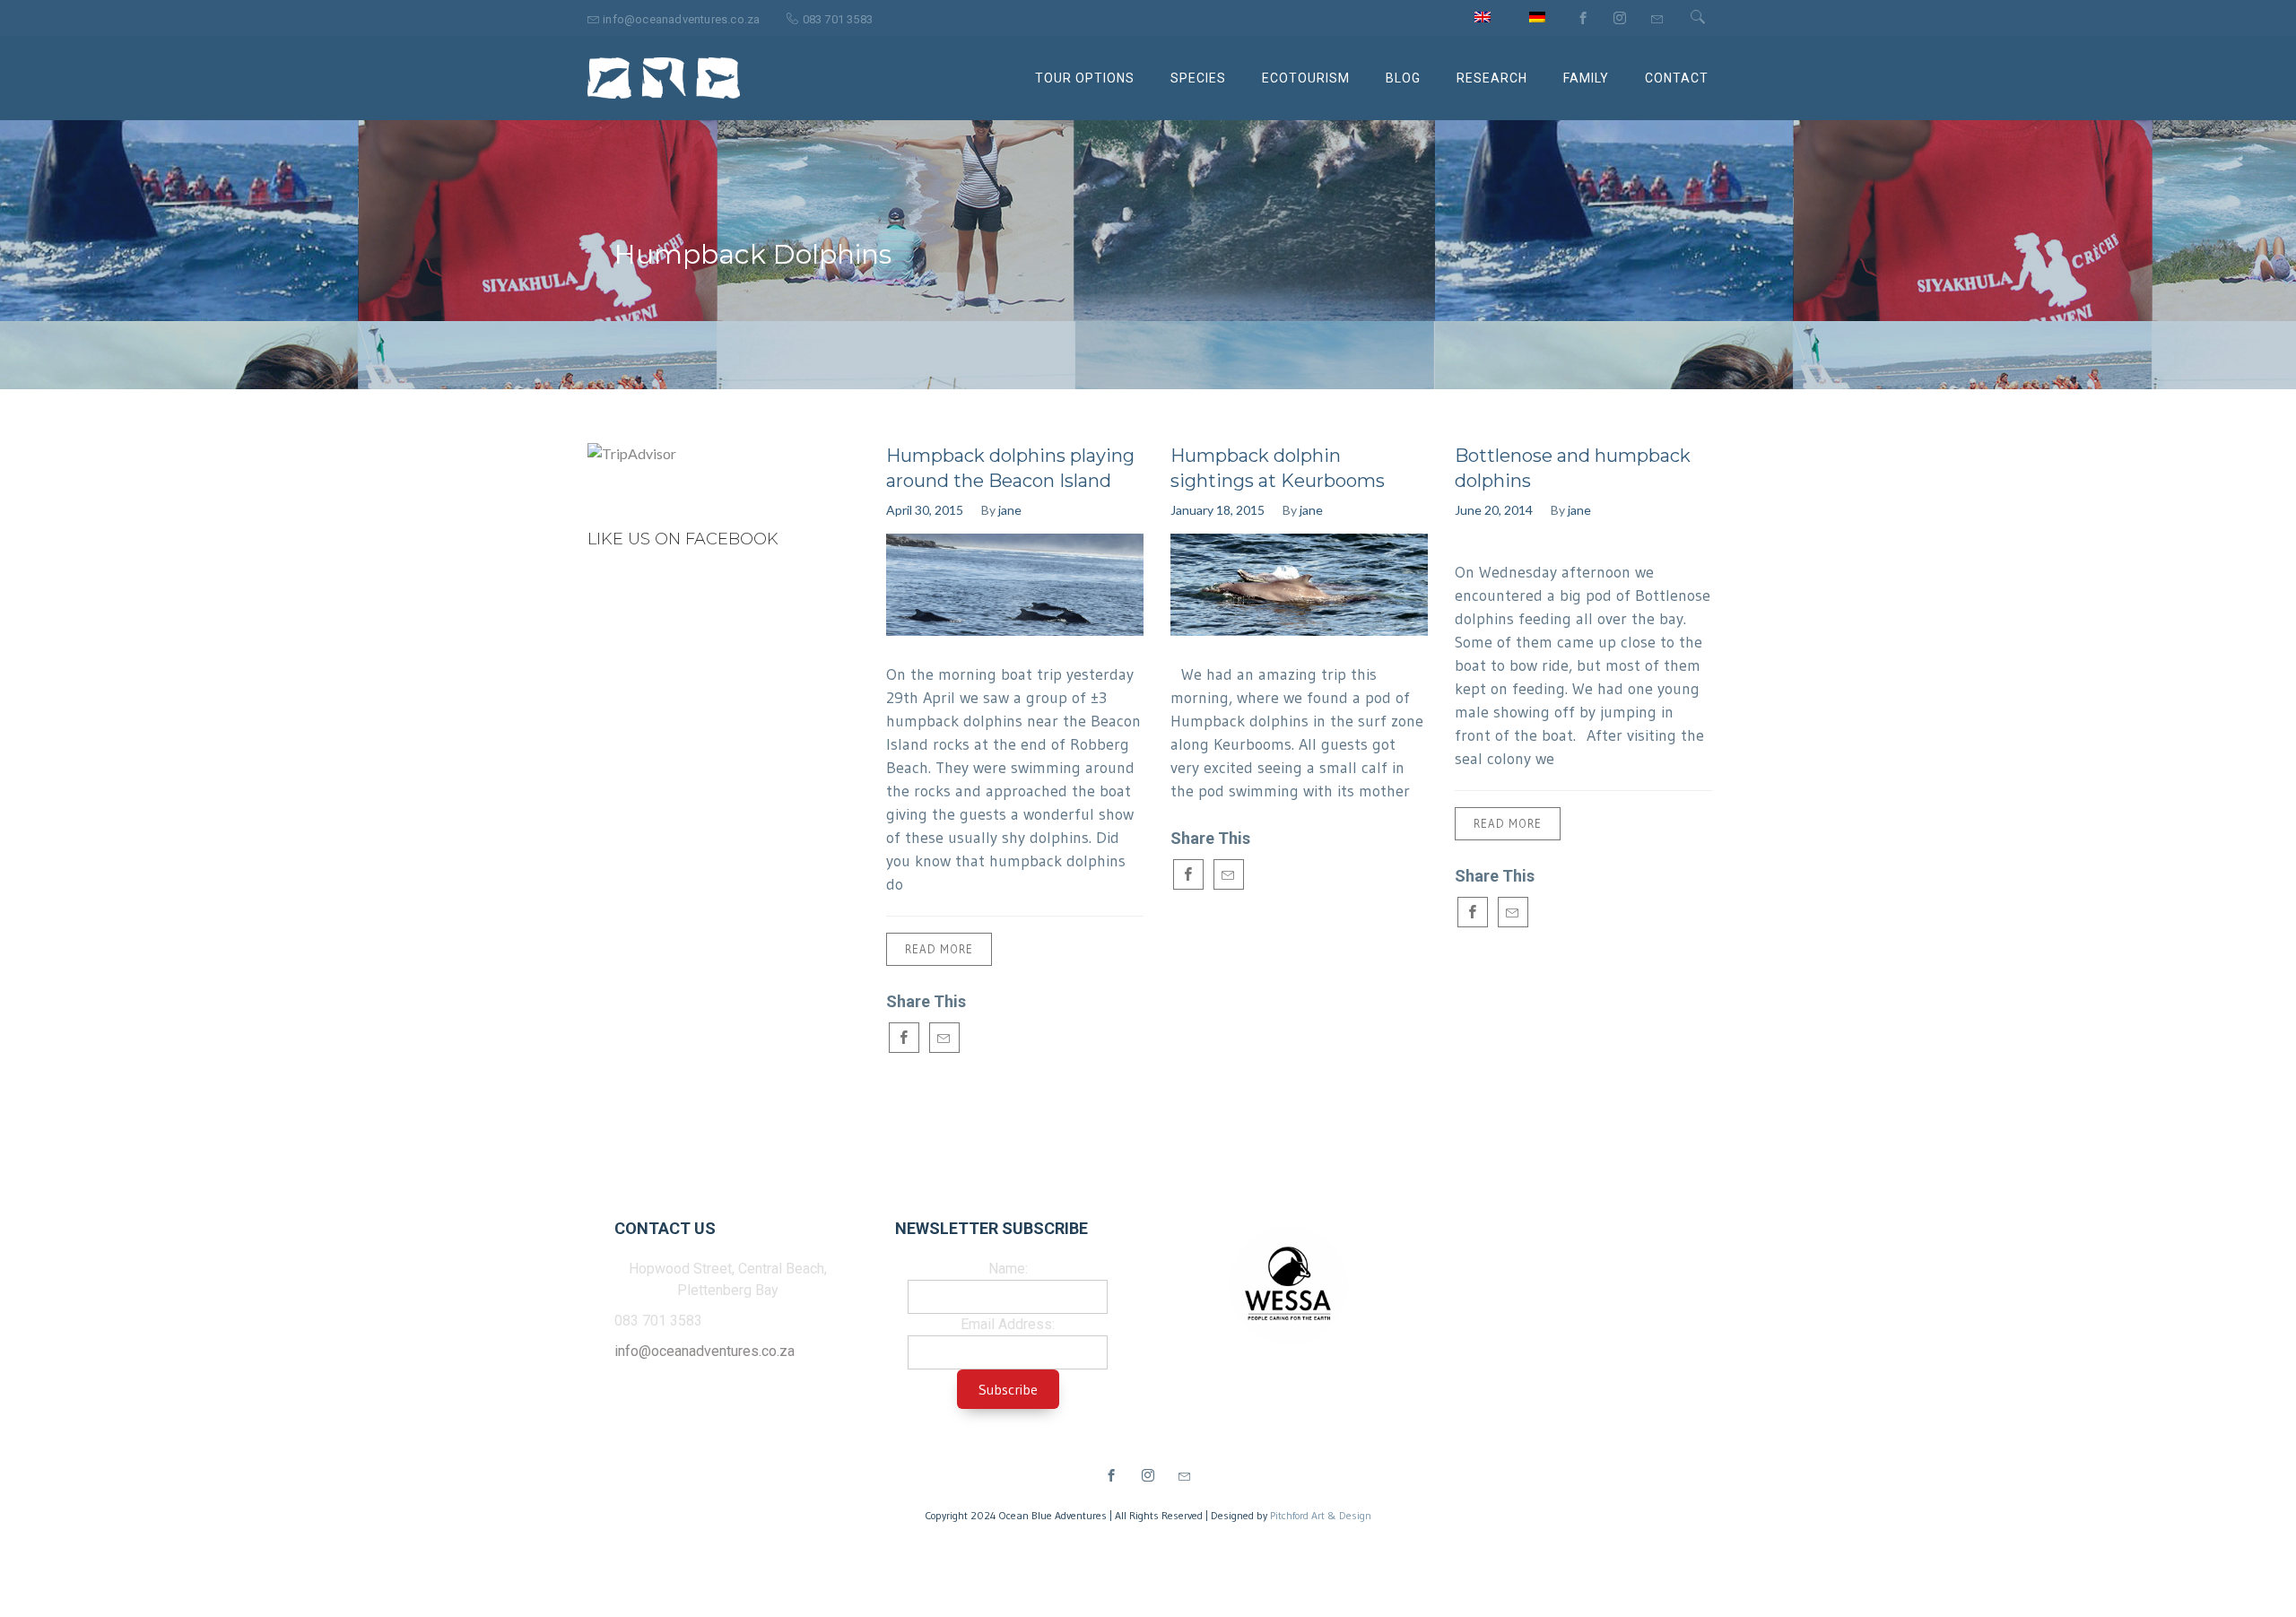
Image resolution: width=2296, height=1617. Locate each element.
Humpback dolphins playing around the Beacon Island (1010, 468)
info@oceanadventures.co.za (704, 1351)
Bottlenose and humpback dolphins (1573, 468)
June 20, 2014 (1494, 510)
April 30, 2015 (925, 510)
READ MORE (939, 949)
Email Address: (1008, 1324)
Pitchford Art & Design (1321, 1515)
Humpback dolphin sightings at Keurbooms (1278, 468)
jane (1010, 510)
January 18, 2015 (1218, 510)
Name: (1008, 1269)
